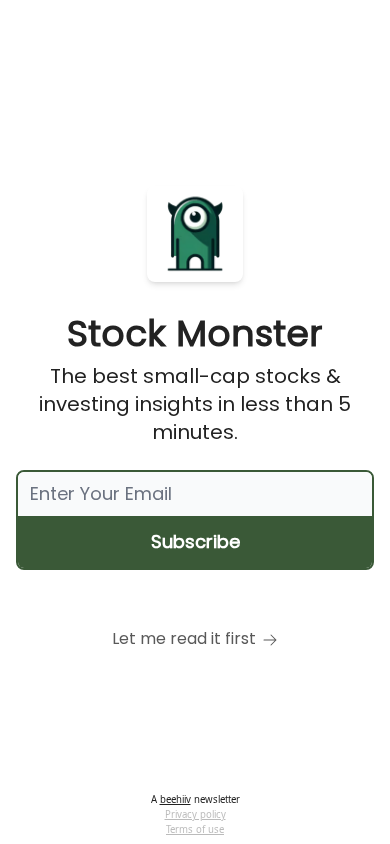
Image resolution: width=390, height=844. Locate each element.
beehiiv (175, 799)
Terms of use (195, 829)
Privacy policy (195, 814)
